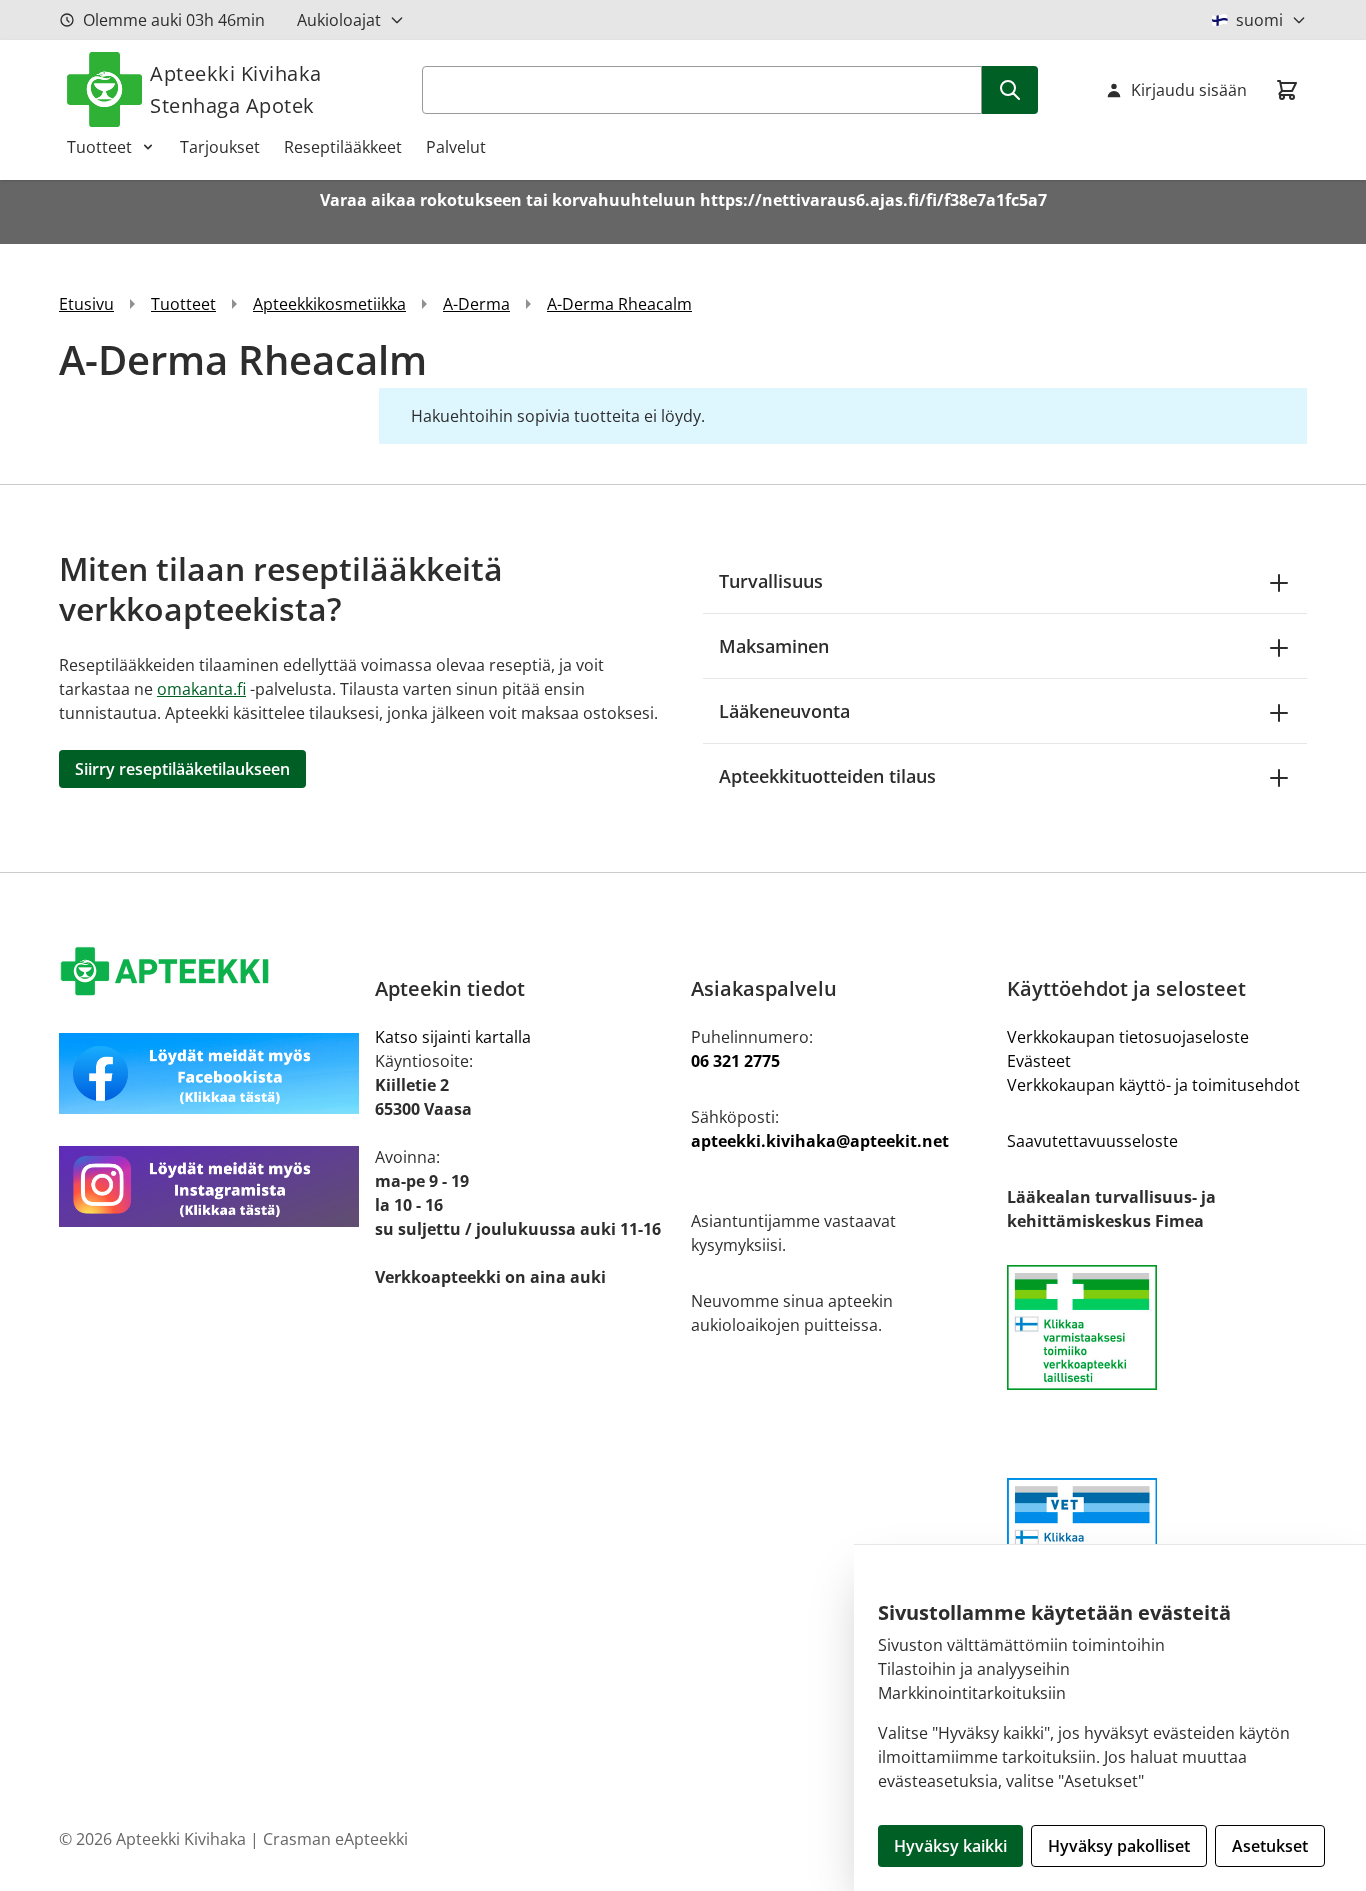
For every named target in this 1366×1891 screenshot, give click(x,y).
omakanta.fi (201, 689)
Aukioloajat (339, 20)
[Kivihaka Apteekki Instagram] (209, 1186)
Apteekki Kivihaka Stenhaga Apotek (236, 89)
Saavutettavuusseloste (1092, 1141)
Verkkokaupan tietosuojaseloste (1128, 1037)
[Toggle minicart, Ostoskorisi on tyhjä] (1287, 90)
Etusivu (86, 304)
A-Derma (476, 304)
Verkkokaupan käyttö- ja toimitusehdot (1153, 1085)
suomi (1259, 20)
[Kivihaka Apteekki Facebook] (209, 1073)
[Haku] (1010, 90)
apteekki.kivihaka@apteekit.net (820, 1141)
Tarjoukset (220, 147)
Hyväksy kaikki (950, 1846)
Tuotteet (99, 147)
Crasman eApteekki (335, 1839)
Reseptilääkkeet (343, 147)
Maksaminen (774, 646)
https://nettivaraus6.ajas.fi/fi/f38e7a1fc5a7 (873, 200)
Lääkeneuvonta (784, 711)
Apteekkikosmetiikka (329, 304)
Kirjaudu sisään (1189, 90)
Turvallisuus (771, 581)
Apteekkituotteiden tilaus (827, 776)
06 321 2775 (735, 1061)
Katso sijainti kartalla (453, 1037)
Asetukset (1270, 1846)
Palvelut (456, 147)
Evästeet (1039, 1061)
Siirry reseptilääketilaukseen (182, 769)
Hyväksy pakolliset (1119, 1846)
